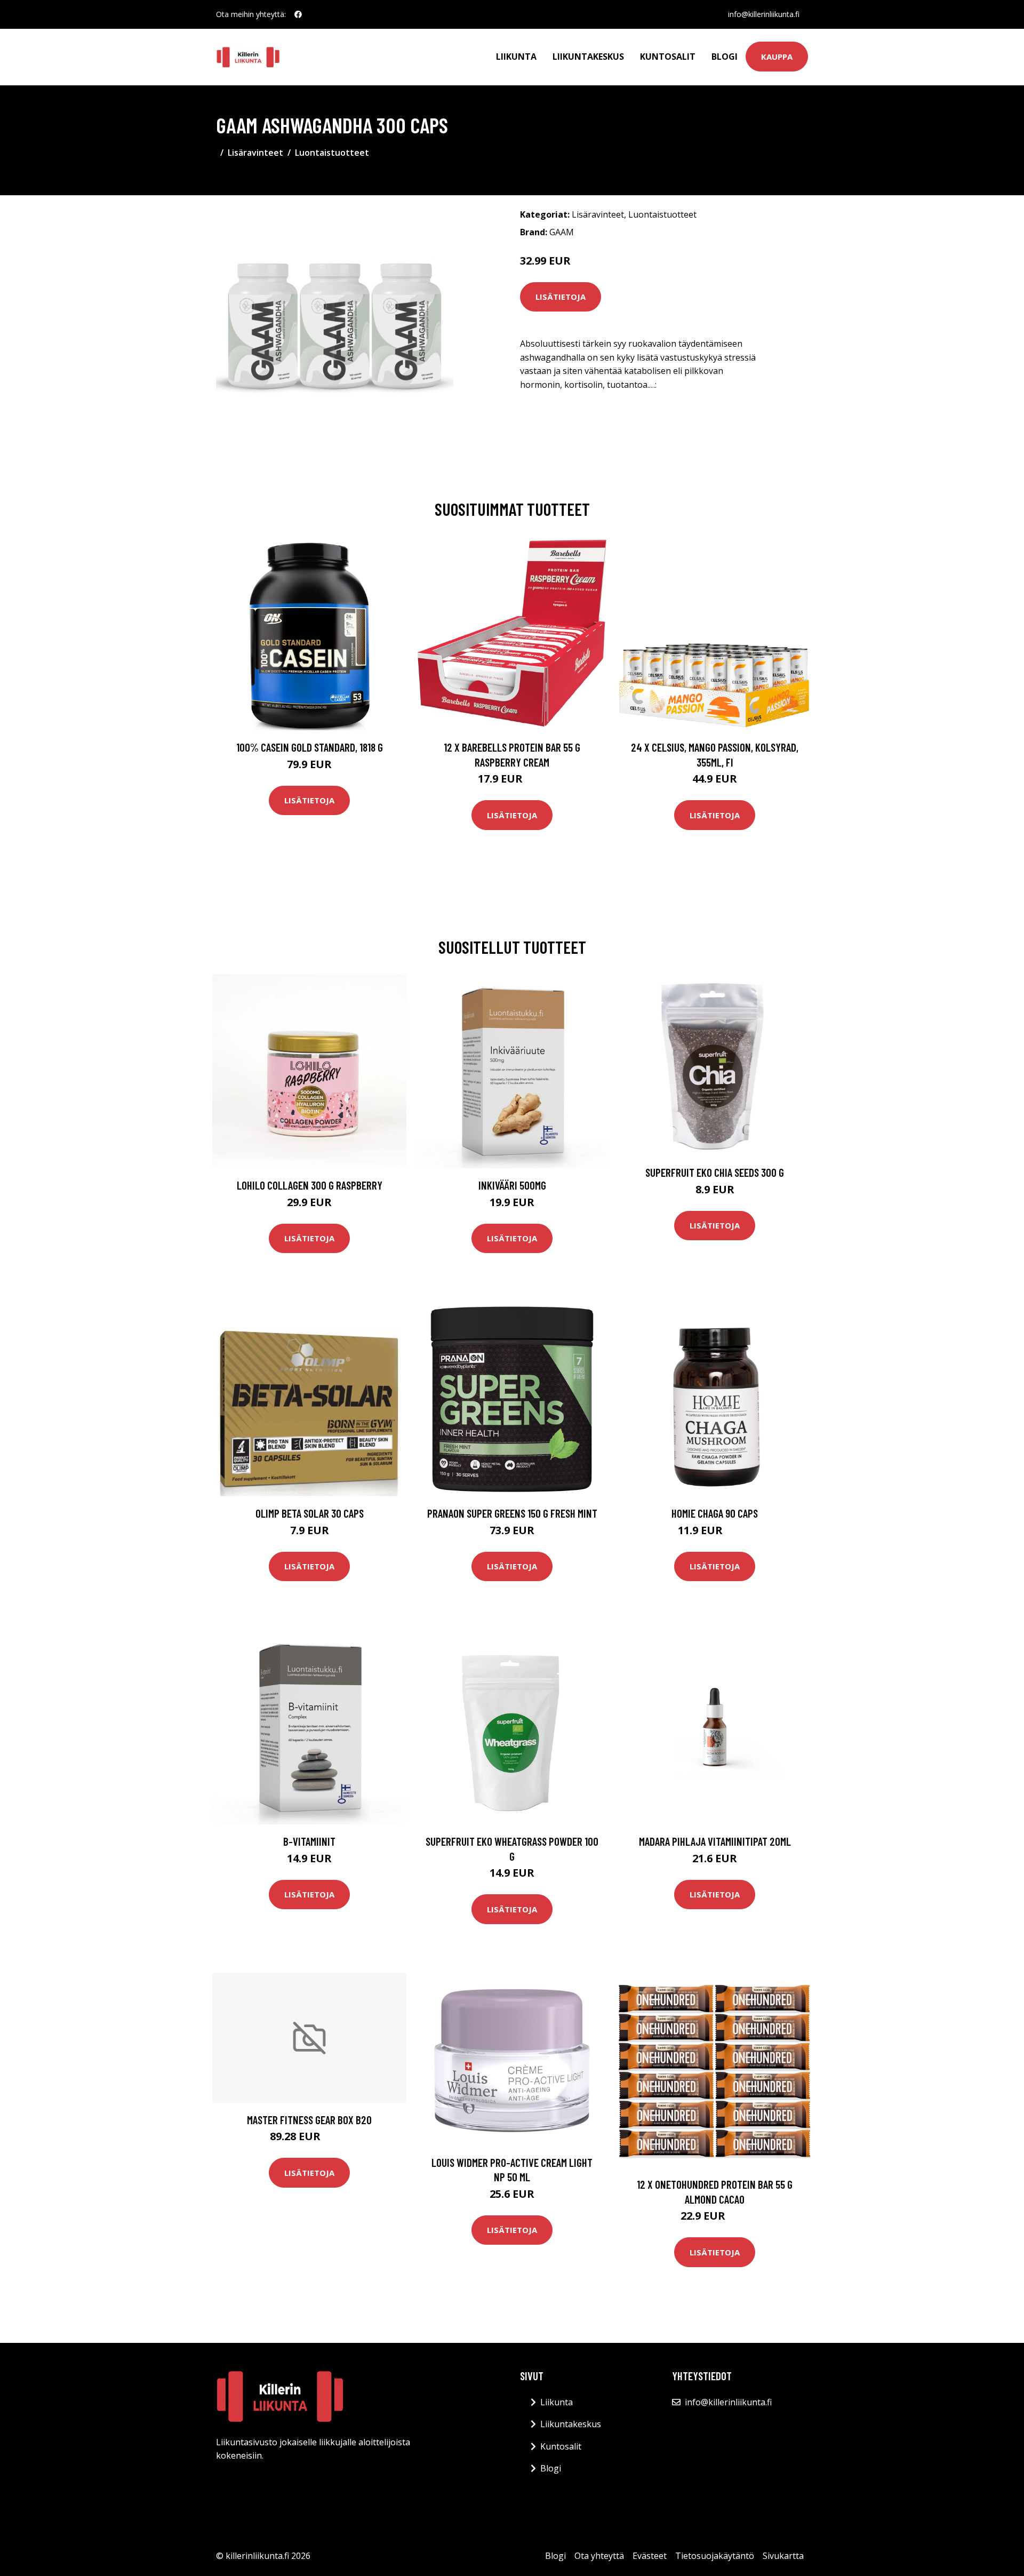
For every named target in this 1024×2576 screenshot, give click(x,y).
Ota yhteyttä (599, 2556)
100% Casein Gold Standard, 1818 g (310, 747)
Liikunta (516, 57)
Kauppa (777, 57)
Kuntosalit (668, 57)
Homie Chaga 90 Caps (715, 1513)
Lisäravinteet (255, 153)
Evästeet (650, 2556)
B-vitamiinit (309, 1841)
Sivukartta (783, 2556)
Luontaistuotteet (332, 153)
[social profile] (298, 14)
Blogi (725, 57)
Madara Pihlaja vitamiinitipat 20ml (715, 1841)
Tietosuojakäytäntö (715, 2556)
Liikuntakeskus (588, 57)
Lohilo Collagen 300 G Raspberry (310, 1185)
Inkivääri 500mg (512, 1185)
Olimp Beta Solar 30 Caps (310, 1513)
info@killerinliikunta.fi (764, 14)
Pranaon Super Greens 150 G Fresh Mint (512, 1513)
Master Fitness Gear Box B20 (309, 2120)
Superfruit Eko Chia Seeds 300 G (715, 1172)
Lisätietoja (561, 297)
